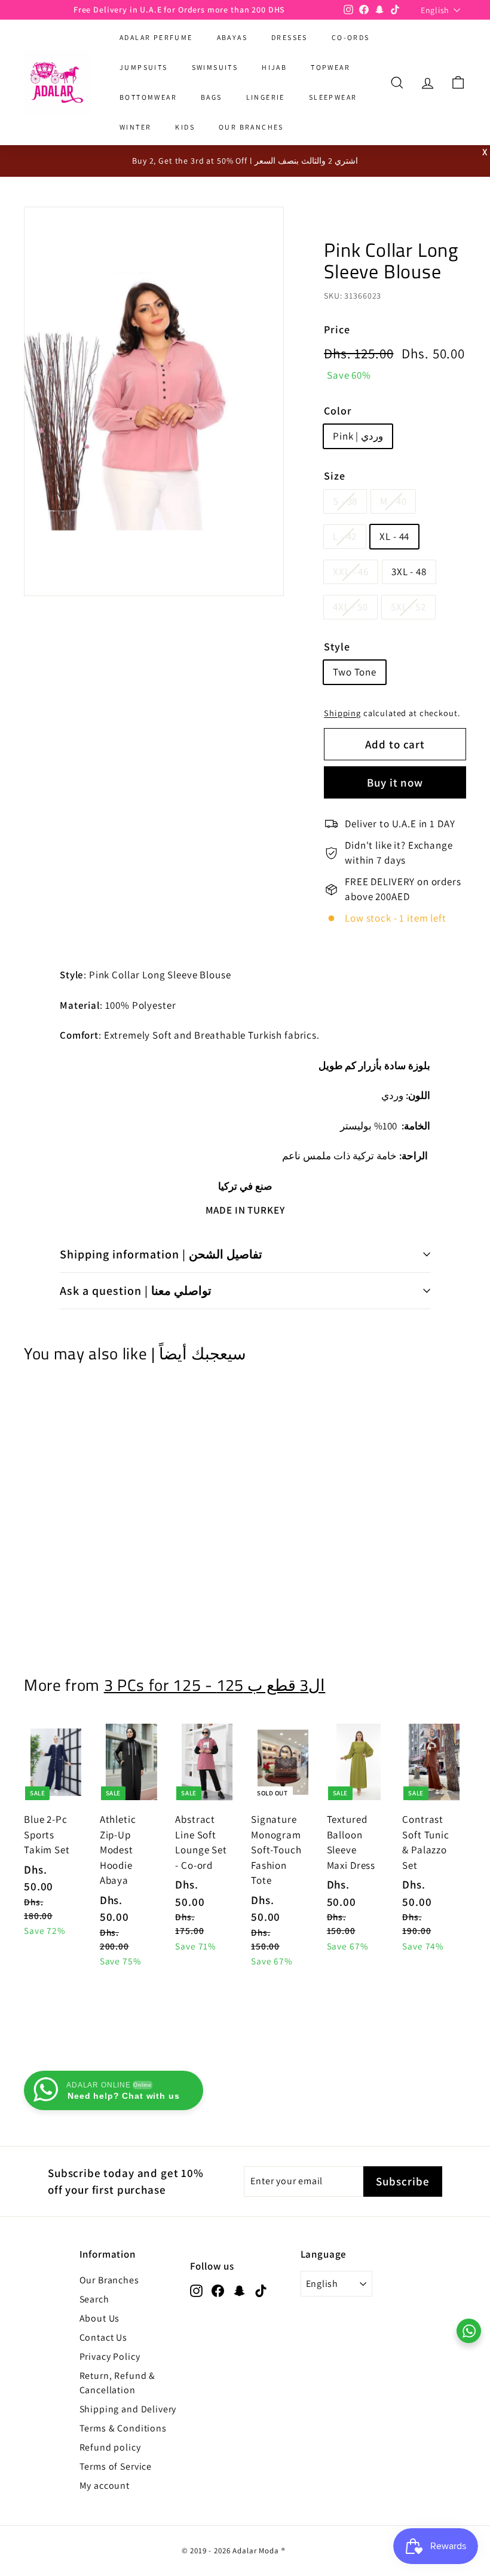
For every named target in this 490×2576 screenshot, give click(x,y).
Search (94, 2299)
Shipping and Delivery (128, 2409)
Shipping (342, 713)
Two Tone (355, 672)
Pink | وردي (358, 436)
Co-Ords (351, 37)
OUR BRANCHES (251, 127)
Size (334, 476)
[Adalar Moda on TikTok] (261, 2290)
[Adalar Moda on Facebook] (218, 2290)
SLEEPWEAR (333, 97)
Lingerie (266, 97)
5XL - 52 (408, 607)
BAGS (212, 97)
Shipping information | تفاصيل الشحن (161, 1254)
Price (337, 329)
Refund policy (110, 2447)
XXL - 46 (351, 572)
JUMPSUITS (144, 67)
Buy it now (395, 782)
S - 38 (345, 501)
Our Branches (109, 2280)
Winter (135, 127)
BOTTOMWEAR (148, 97)
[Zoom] (154, 401)
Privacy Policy (110, 2357)
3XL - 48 (409, 572)
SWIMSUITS (215, 67)
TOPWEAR (330, 67)
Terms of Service (116, 2466)
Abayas (232, 37)
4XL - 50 (350, 607)
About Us (100, 2318)
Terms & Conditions (123, 2428)
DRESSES (290, 37)
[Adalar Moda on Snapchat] (239, 2290)
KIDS (185, 127)
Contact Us (104, 2337)
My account (105, 2486)
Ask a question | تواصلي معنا (136, 1291)
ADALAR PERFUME (156, 37)
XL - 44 (394, 536)
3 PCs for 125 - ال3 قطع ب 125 (215, 1685)
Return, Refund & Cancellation (118, 2383)
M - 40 (393, 501)
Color (338, 411)
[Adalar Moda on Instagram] (196, 2290)
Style (337, 647)
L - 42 (345, 536)
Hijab (274, 67)
